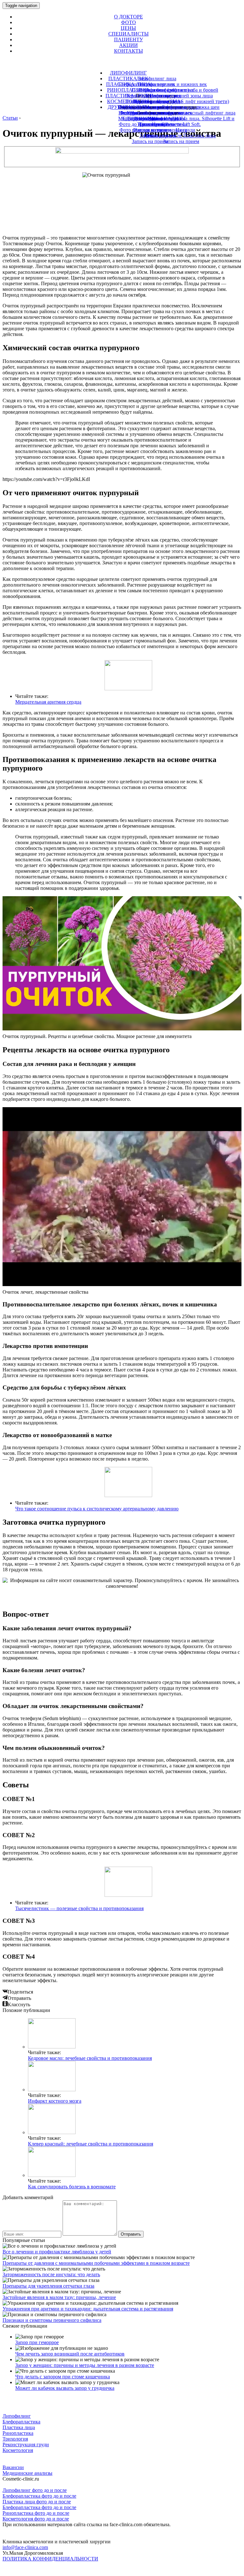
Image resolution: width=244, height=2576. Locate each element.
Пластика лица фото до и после (37, 2502)
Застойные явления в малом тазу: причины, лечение (59, 2297)
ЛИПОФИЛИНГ (128, 73)
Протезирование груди (158, 101)
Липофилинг (17, 2416)
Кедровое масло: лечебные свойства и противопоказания (90, 2058)
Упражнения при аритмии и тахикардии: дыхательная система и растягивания (88, 2309)
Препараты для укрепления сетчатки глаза (48, 2286)
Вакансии (13, 2467)
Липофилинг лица (156, 79)
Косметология (18, 2450)
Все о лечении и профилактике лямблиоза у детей (57, 2252)
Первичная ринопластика (153, 96)
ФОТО (129, 22)
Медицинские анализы (27, 2473)
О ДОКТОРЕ (129, 17)
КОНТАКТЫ (129, 51)
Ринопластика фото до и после (36, 2513)
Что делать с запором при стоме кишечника (63, 2377)
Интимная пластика (152, 113)
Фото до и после (150, 130)
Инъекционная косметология (150, 107)
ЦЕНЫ (128, 28)
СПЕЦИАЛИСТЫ (129, 34)
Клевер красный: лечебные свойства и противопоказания (91, 2144)
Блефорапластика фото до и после (39, 2496)
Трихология (152, 124)
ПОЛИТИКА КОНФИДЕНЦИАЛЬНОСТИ (50, 2559)
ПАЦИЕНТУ (129, 39)
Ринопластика (18, 2433)
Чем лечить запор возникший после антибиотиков (70, 2354)
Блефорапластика (21, 2422)
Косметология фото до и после (36, 2519)
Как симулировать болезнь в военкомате (72, 2187)
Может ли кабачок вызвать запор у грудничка (65, 2388)
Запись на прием (150, 141)
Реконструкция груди (26, 2445)
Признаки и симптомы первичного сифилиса (52, 2320)
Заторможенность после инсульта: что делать (51, 2274)
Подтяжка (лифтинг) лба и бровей (181, 90)
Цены (150, 136)
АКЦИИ (129, 45)
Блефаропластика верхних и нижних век (163, 84)
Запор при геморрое (37, 2342)
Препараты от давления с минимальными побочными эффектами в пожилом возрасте (96, 2263)
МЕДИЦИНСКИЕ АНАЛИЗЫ (152, 118)
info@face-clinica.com (25, 2547)
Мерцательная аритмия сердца (48, 702)
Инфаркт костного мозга (55, 2101)
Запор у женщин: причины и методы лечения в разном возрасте (85, 2365)
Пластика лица (19, 2427)
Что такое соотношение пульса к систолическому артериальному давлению (97, 1509)
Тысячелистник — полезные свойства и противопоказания (79, 1908)
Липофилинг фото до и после (35, 2490)
